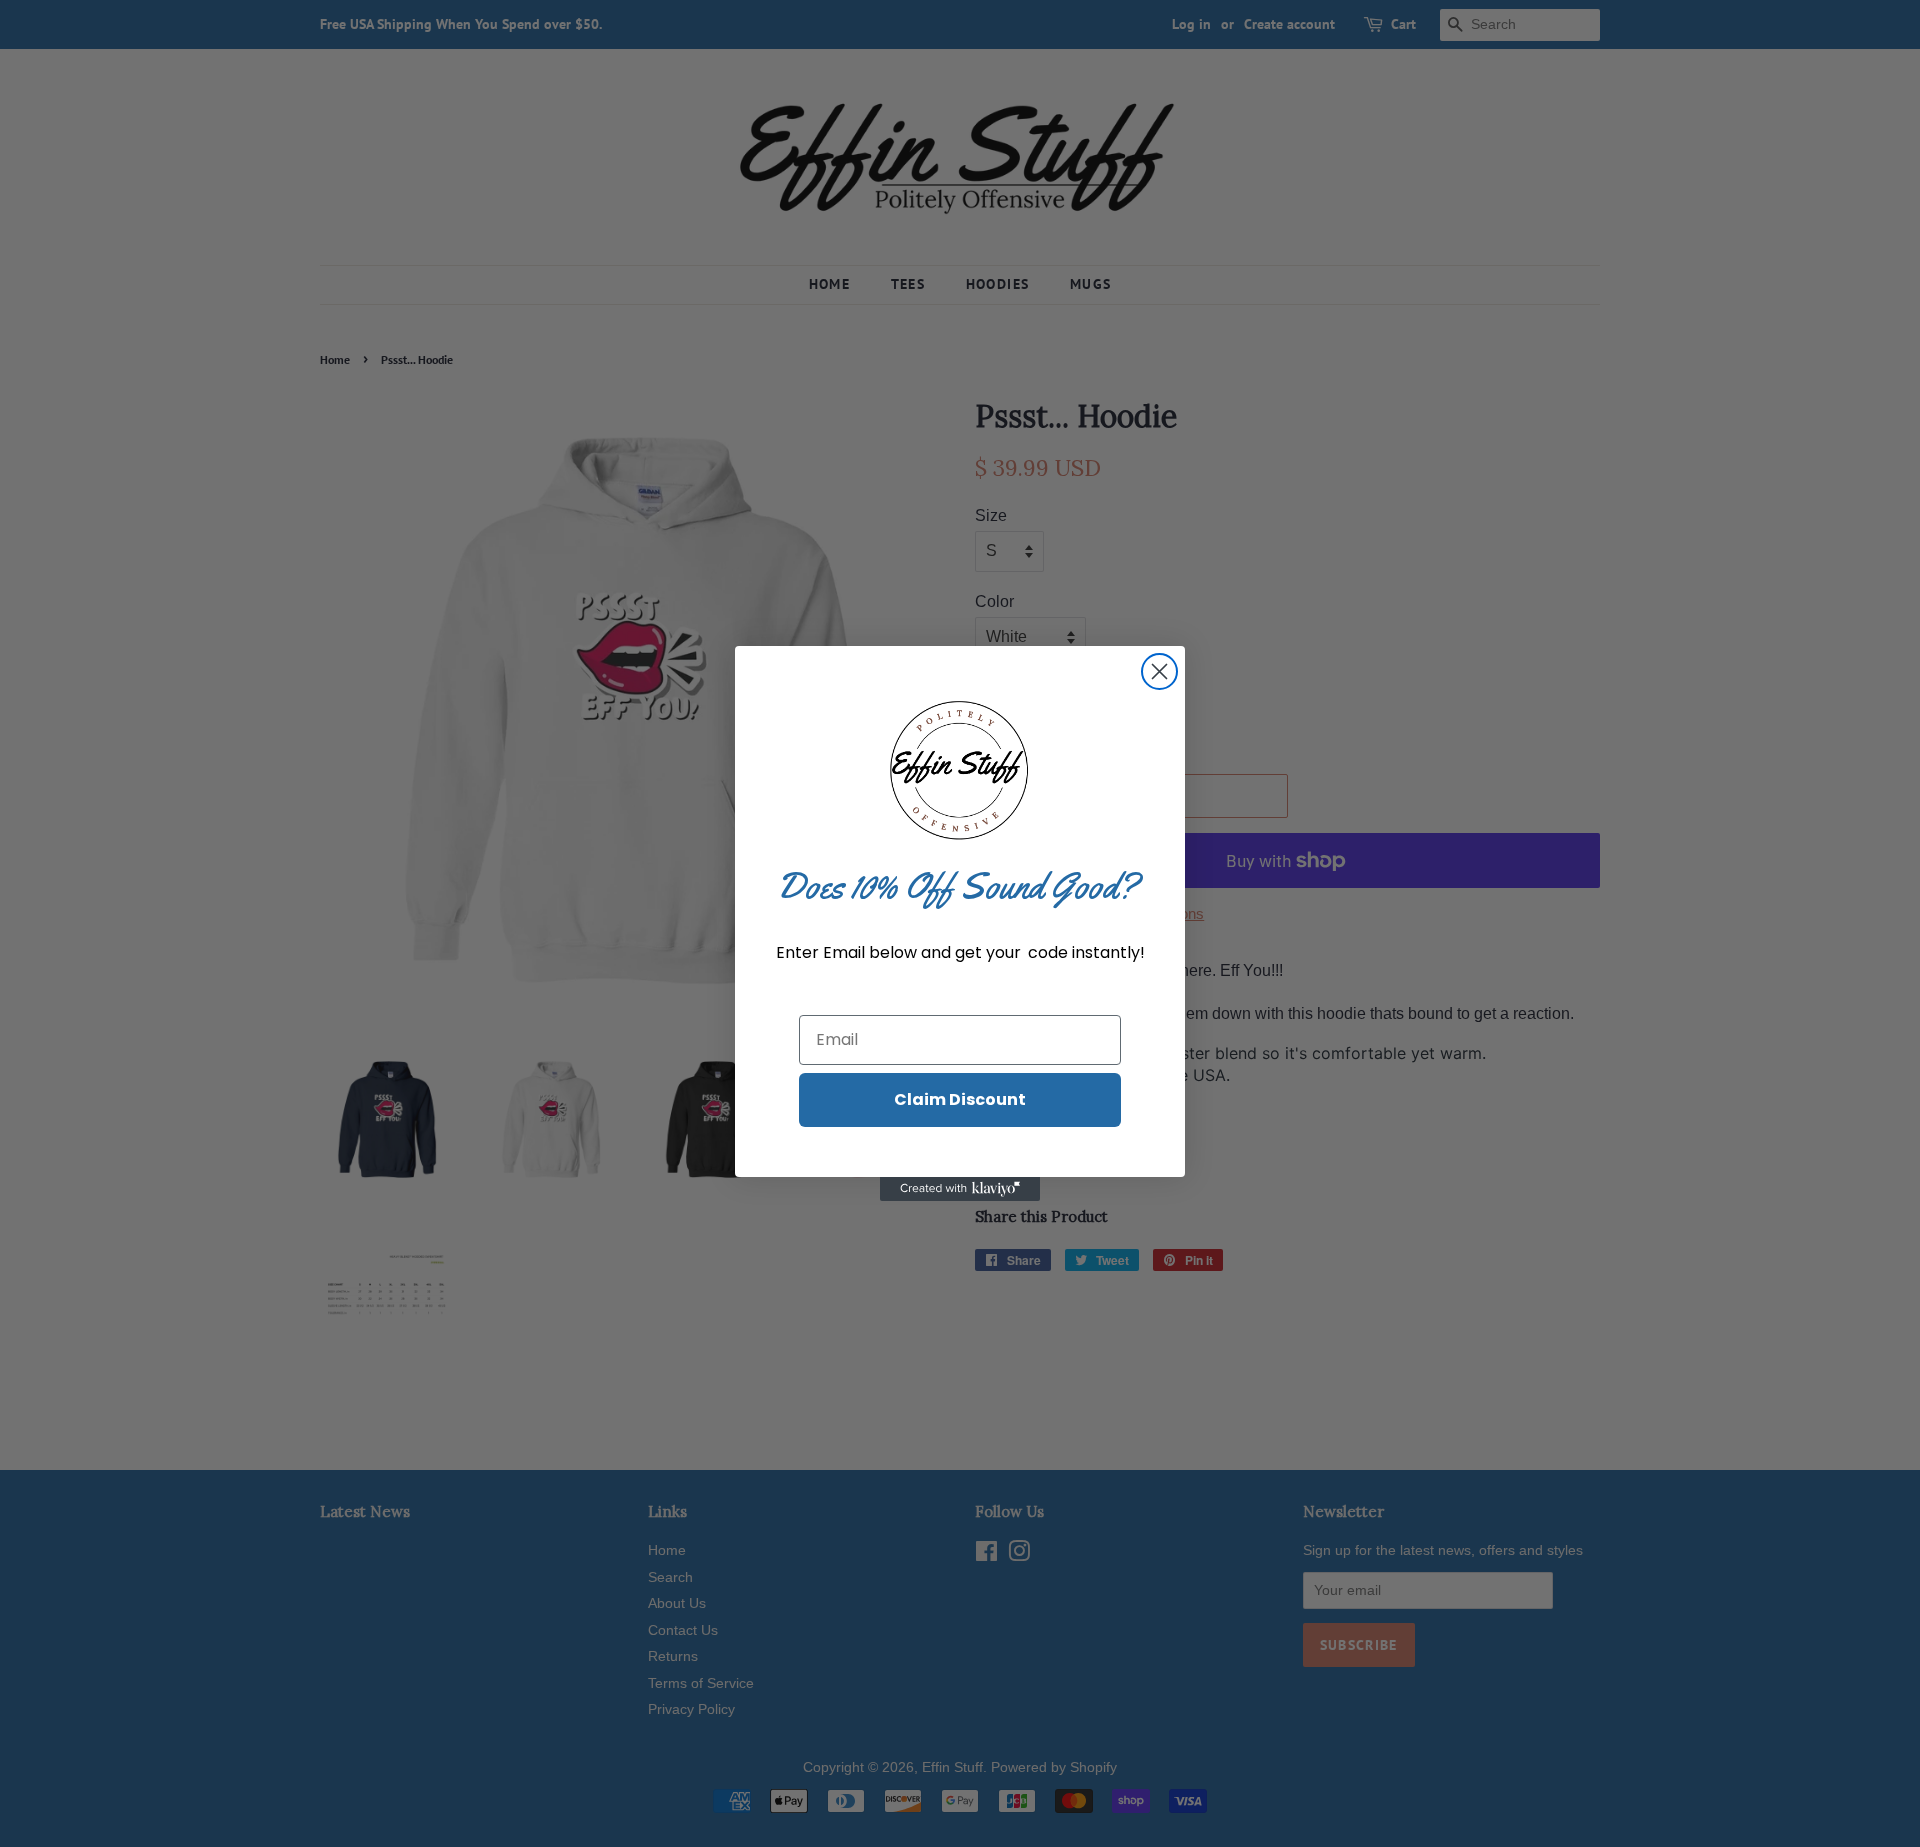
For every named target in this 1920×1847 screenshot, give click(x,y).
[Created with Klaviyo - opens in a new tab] (960, 1189)
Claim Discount (960, 1099)
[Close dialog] (1159, 671)
